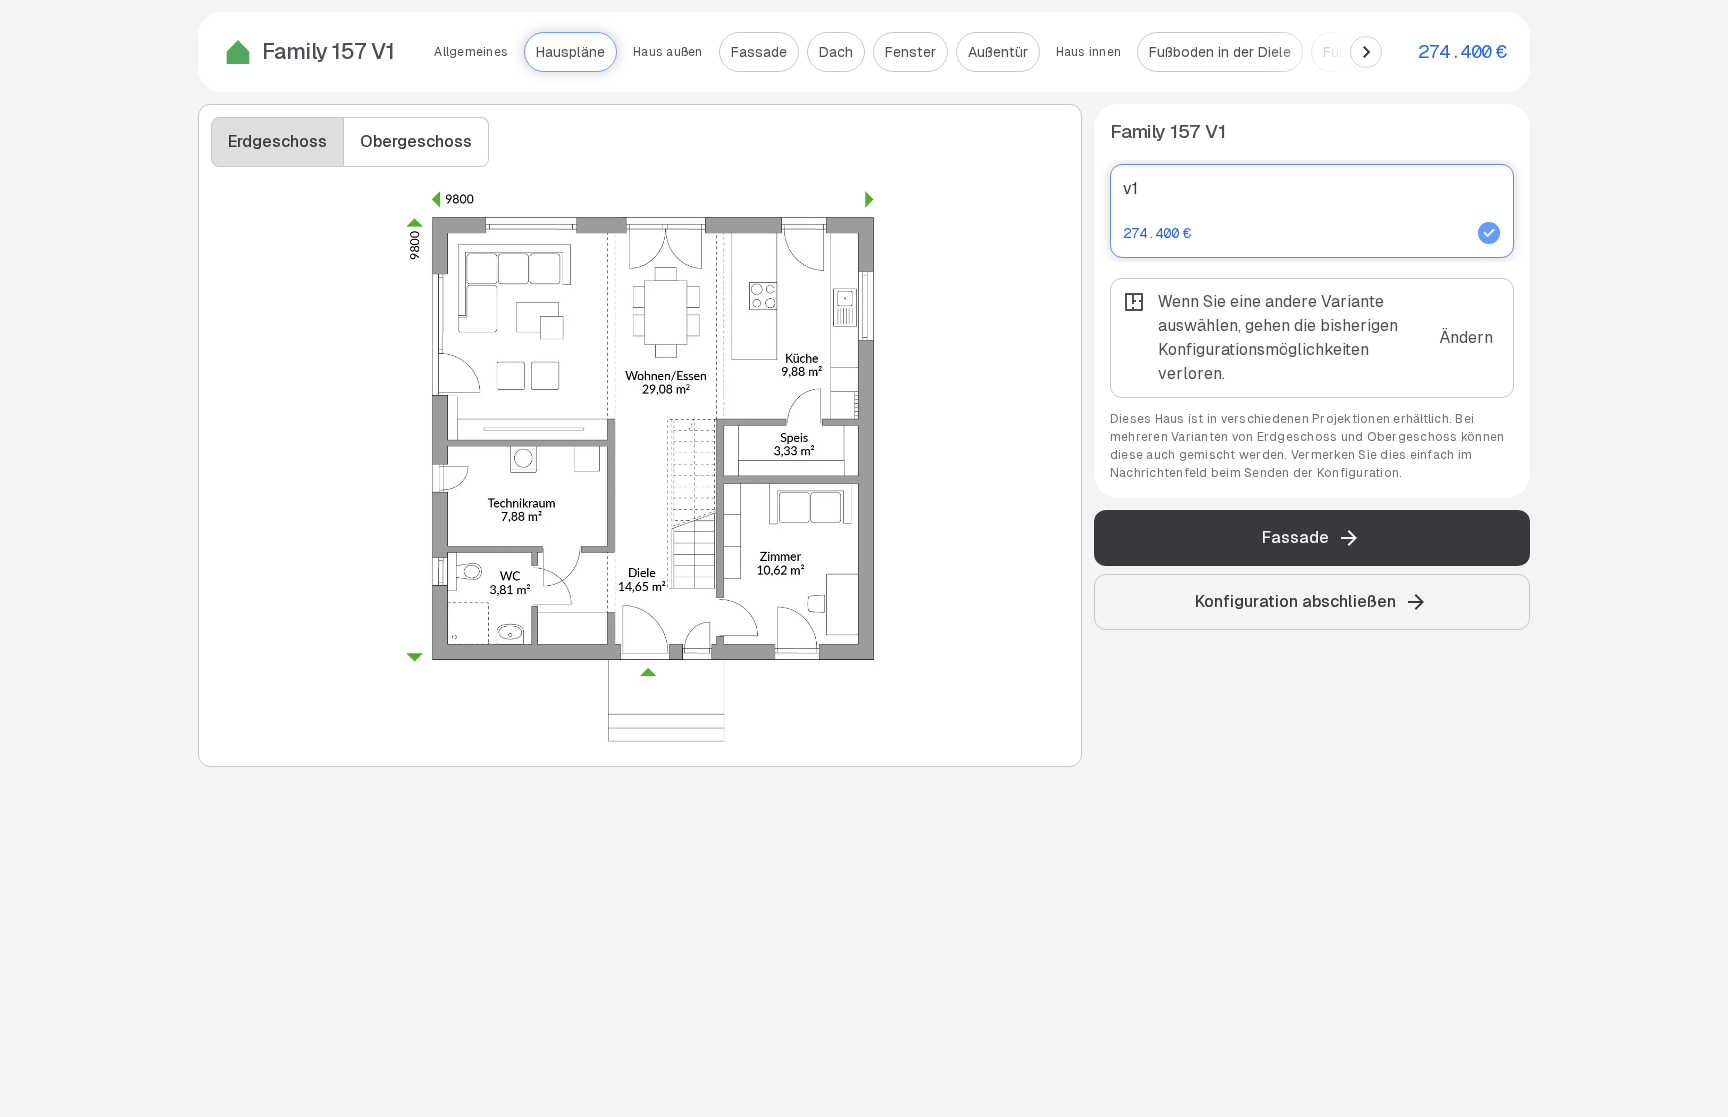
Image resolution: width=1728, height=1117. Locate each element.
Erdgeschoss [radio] (277, 141)
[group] (350, 142)
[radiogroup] (1312, 301)
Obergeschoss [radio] (416, 141)
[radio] (1312, 211)
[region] (906, 52)
